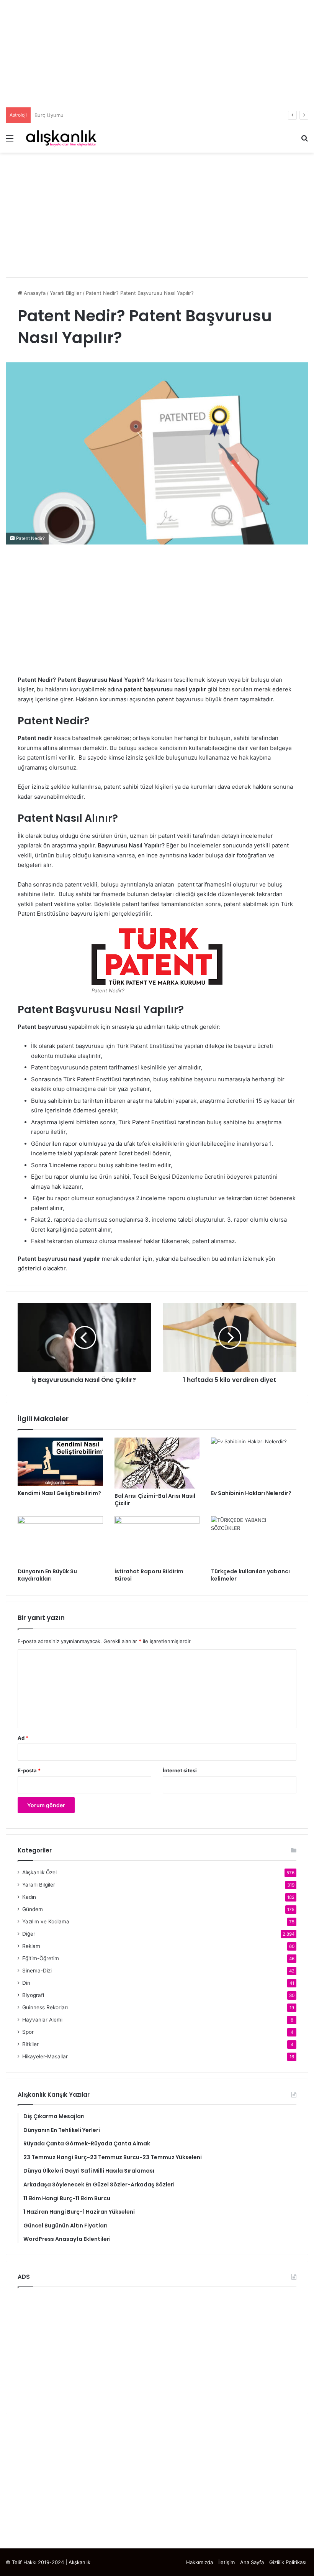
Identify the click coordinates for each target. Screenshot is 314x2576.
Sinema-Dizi (37, 1971)
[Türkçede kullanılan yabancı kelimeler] (254, 1540)
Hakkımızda (200, 2562)
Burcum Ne (48, 115)
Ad (23, 1738)
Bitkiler (30, 2044)
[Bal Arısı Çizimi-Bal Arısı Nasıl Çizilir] (157, 1463)
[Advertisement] (157, 54)
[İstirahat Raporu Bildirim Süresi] (157, 1540)
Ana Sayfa (252, 2562)
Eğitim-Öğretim (41, 1958)
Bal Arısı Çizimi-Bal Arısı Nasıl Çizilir (155, 1499)
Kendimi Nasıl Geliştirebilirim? (59, 1493)
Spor (28, 2032)
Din (26, 1983)
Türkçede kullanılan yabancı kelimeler (250, 1575)
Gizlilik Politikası (288, 2562)
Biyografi (33, 1995)
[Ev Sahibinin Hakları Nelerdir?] (254, 1462)
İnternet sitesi (180, 1770)
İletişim (227, 2562)
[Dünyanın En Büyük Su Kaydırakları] (60, 1540)
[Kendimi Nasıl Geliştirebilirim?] (60, 1462)
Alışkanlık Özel (39, 1872)
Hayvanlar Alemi (42, 2020)
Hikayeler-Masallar (45, 2056)
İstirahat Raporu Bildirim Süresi (149, 1575)
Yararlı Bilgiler (66, 293)
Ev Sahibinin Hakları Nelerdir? (251, 1493)
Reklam (31, 1946)
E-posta (29, 1770)
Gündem (33, 1909)
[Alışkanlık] (61, 138)
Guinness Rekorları (45, 2007)
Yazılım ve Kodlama (46, 1921)
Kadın (29, 1897)
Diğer (29, 1934)
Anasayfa (34, 293)
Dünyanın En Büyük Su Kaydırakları (47, 1575)
